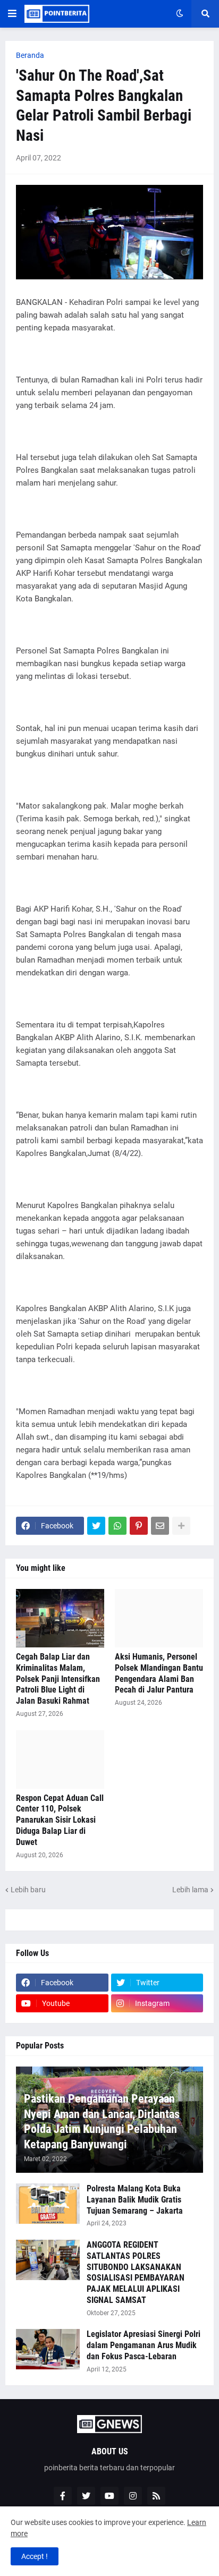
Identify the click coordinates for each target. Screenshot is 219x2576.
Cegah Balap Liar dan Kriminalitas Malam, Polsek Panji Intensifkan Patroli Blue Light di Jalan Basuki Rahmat (58, 1679)
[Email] (160, 1526)
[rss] (156, 2496)
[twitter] (86, 2496)
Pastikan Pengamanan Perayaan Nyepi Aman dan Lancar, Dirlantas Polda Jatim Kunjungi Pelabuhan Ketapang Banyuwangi (102, 2122)
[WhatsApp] (117, 1526)
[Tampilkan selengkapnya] (181, 1526)
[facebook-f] (63, 2496)
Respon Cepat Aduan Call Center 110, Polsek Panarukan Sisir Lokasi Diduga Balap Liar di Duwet (60, 1820)
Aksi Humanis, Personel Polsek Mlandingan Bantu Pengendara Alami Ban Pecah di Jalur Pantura (159, 1673)
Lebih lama (190, 1890)
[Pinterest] (139, 1526)
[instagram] (133, 2496)
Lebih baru (28, 1890)
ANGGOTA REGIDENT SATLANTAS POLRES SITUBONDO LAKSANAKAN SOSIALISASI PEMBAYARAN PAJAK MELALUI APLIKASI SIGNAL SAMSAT (136, 2272)
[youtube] (109, 2496)
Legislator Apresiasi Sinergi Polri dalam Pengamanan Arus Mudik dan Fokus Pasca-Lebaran (144, 2345)
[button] (12, 14)
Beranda (30, 55)
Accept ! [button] (35, 2556)
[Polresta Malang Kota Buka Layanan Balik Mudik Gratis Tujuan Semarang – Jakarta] (48, 2204)
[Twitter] (96, 1526)
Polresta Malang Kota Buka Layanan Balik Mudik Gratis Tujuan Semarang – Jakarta (135, 2200)
